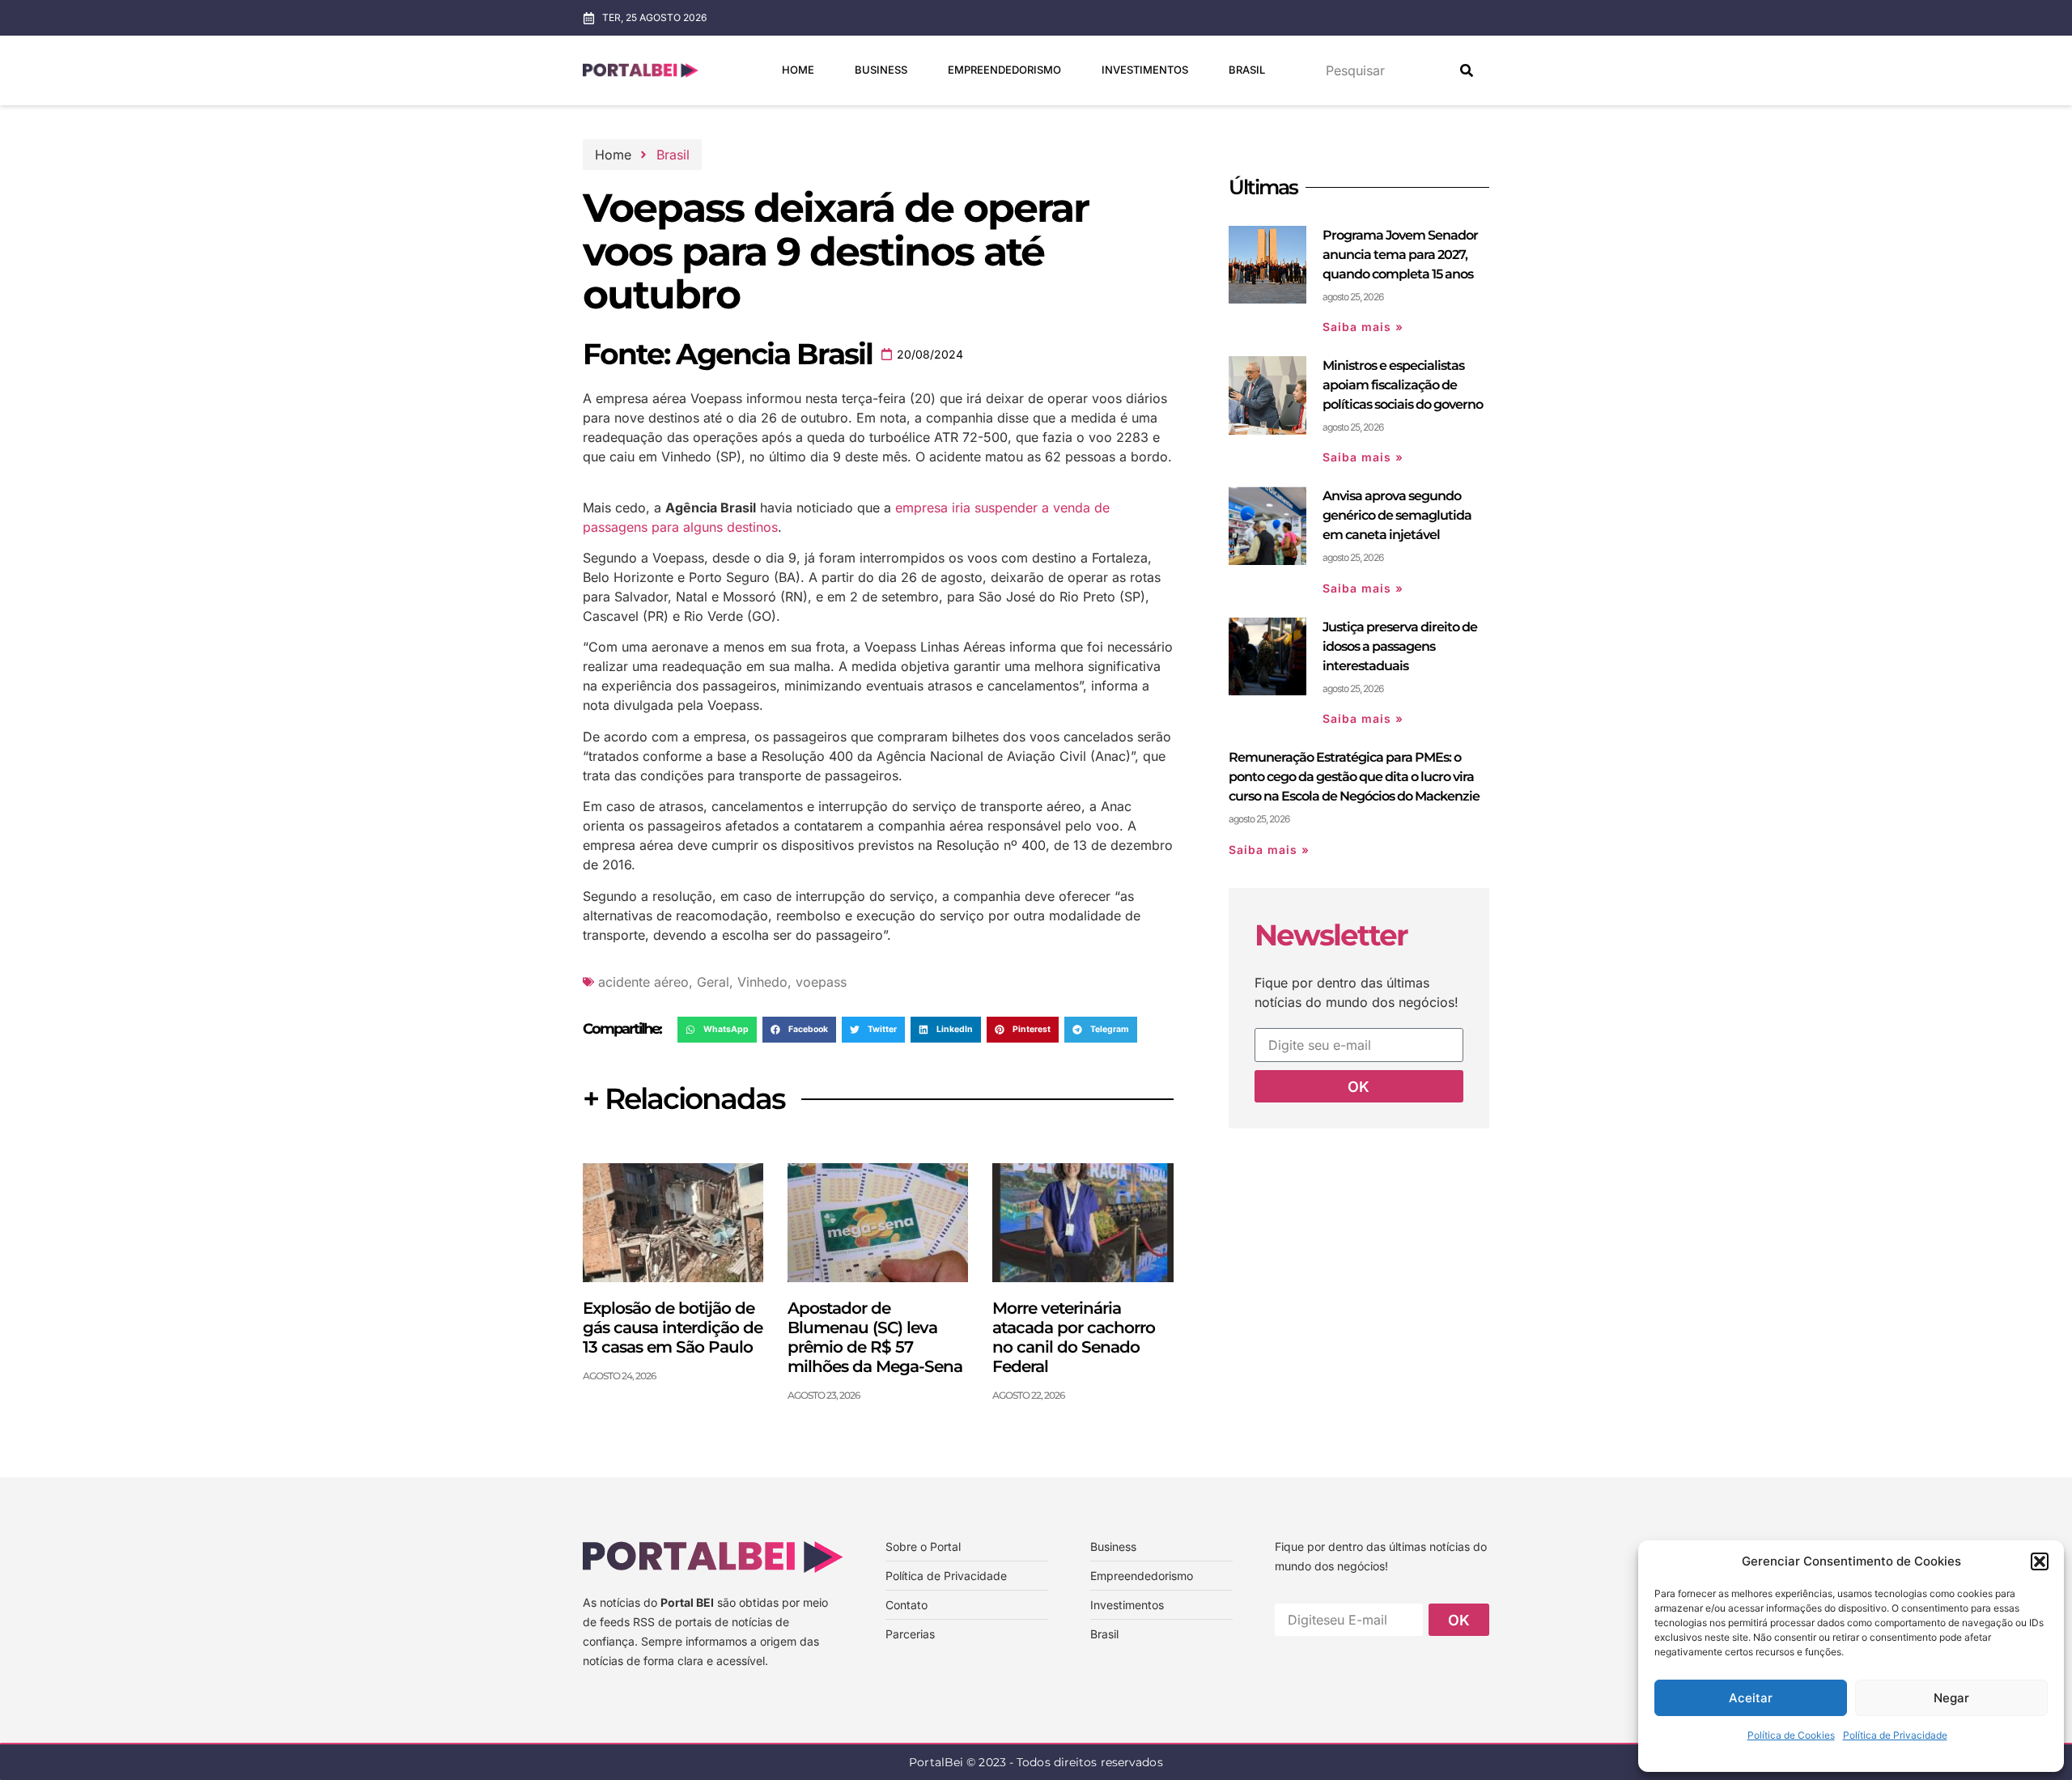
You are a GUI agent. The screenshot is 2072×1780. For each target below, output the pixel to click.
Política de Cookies (1791, 1735)
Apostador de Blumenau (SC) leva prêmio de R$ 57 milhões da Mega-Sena (875, 1337)
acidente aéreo (643, 982)
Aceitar (1751, 1698)
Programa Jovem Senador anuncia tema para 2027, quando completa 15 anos (1400, 255)
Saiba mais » (1363, 327)
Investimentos (1145, 70)
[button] (2040, 1561)
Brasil (1247, 70)
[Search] (1467, 70)
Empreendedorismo (1004, 70)
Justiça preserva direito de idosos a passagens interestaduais (1400, 646)
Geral (713, 982)
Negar (1951, 1698)
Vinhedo (762, 982)
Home (798, 70)
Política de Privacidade (1895, 1735)
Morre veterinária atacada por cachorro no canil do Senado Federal (1074, 1337)
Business (881, 70)
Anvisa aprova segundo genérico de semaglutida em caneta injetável (1397, 515)
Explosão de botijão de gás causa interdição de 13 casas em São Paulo (673, 1328)
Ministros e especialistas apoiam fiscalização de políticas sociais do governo (1403, 385)
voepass (821, 982)
